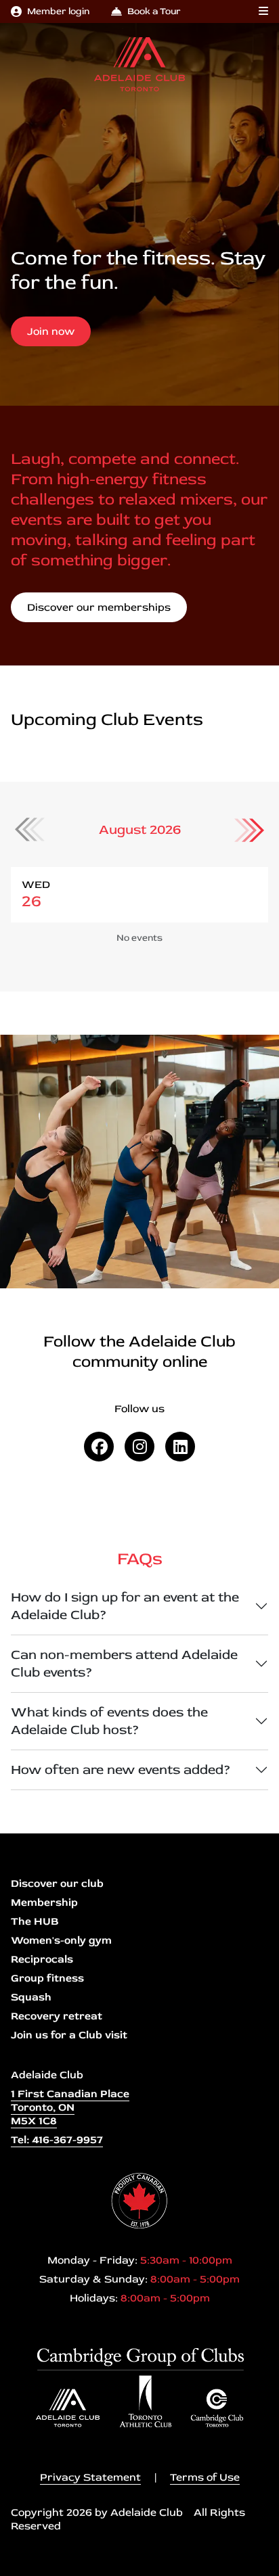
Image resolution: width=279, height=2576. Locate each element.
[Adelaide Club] (139, 64)
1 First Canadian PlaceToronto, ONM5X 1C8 (70, 2107)
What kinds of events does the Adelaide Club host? (109, 1721)
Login (10, 2566)
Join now (51, 331)
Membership (44, 1902)
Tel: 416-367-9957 (57, 2140)
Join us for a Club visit (69, 2035)
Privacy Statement (90, 2477)
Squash (31, 1997)
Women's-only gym (61, 1940)
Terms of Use (205, 2477)
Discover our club (57, 1883)
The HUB (35, 1921)
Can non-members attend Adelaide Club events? (124, 1663)
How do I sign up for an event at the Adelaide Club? (125, 1606)
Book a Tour (154, 11)
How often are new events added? (121, 1770)
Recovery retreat (57, 2016)
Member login (58, 11)
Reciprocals (42, 1959)
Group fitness (47, 1978)
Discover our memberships (99, 607)
